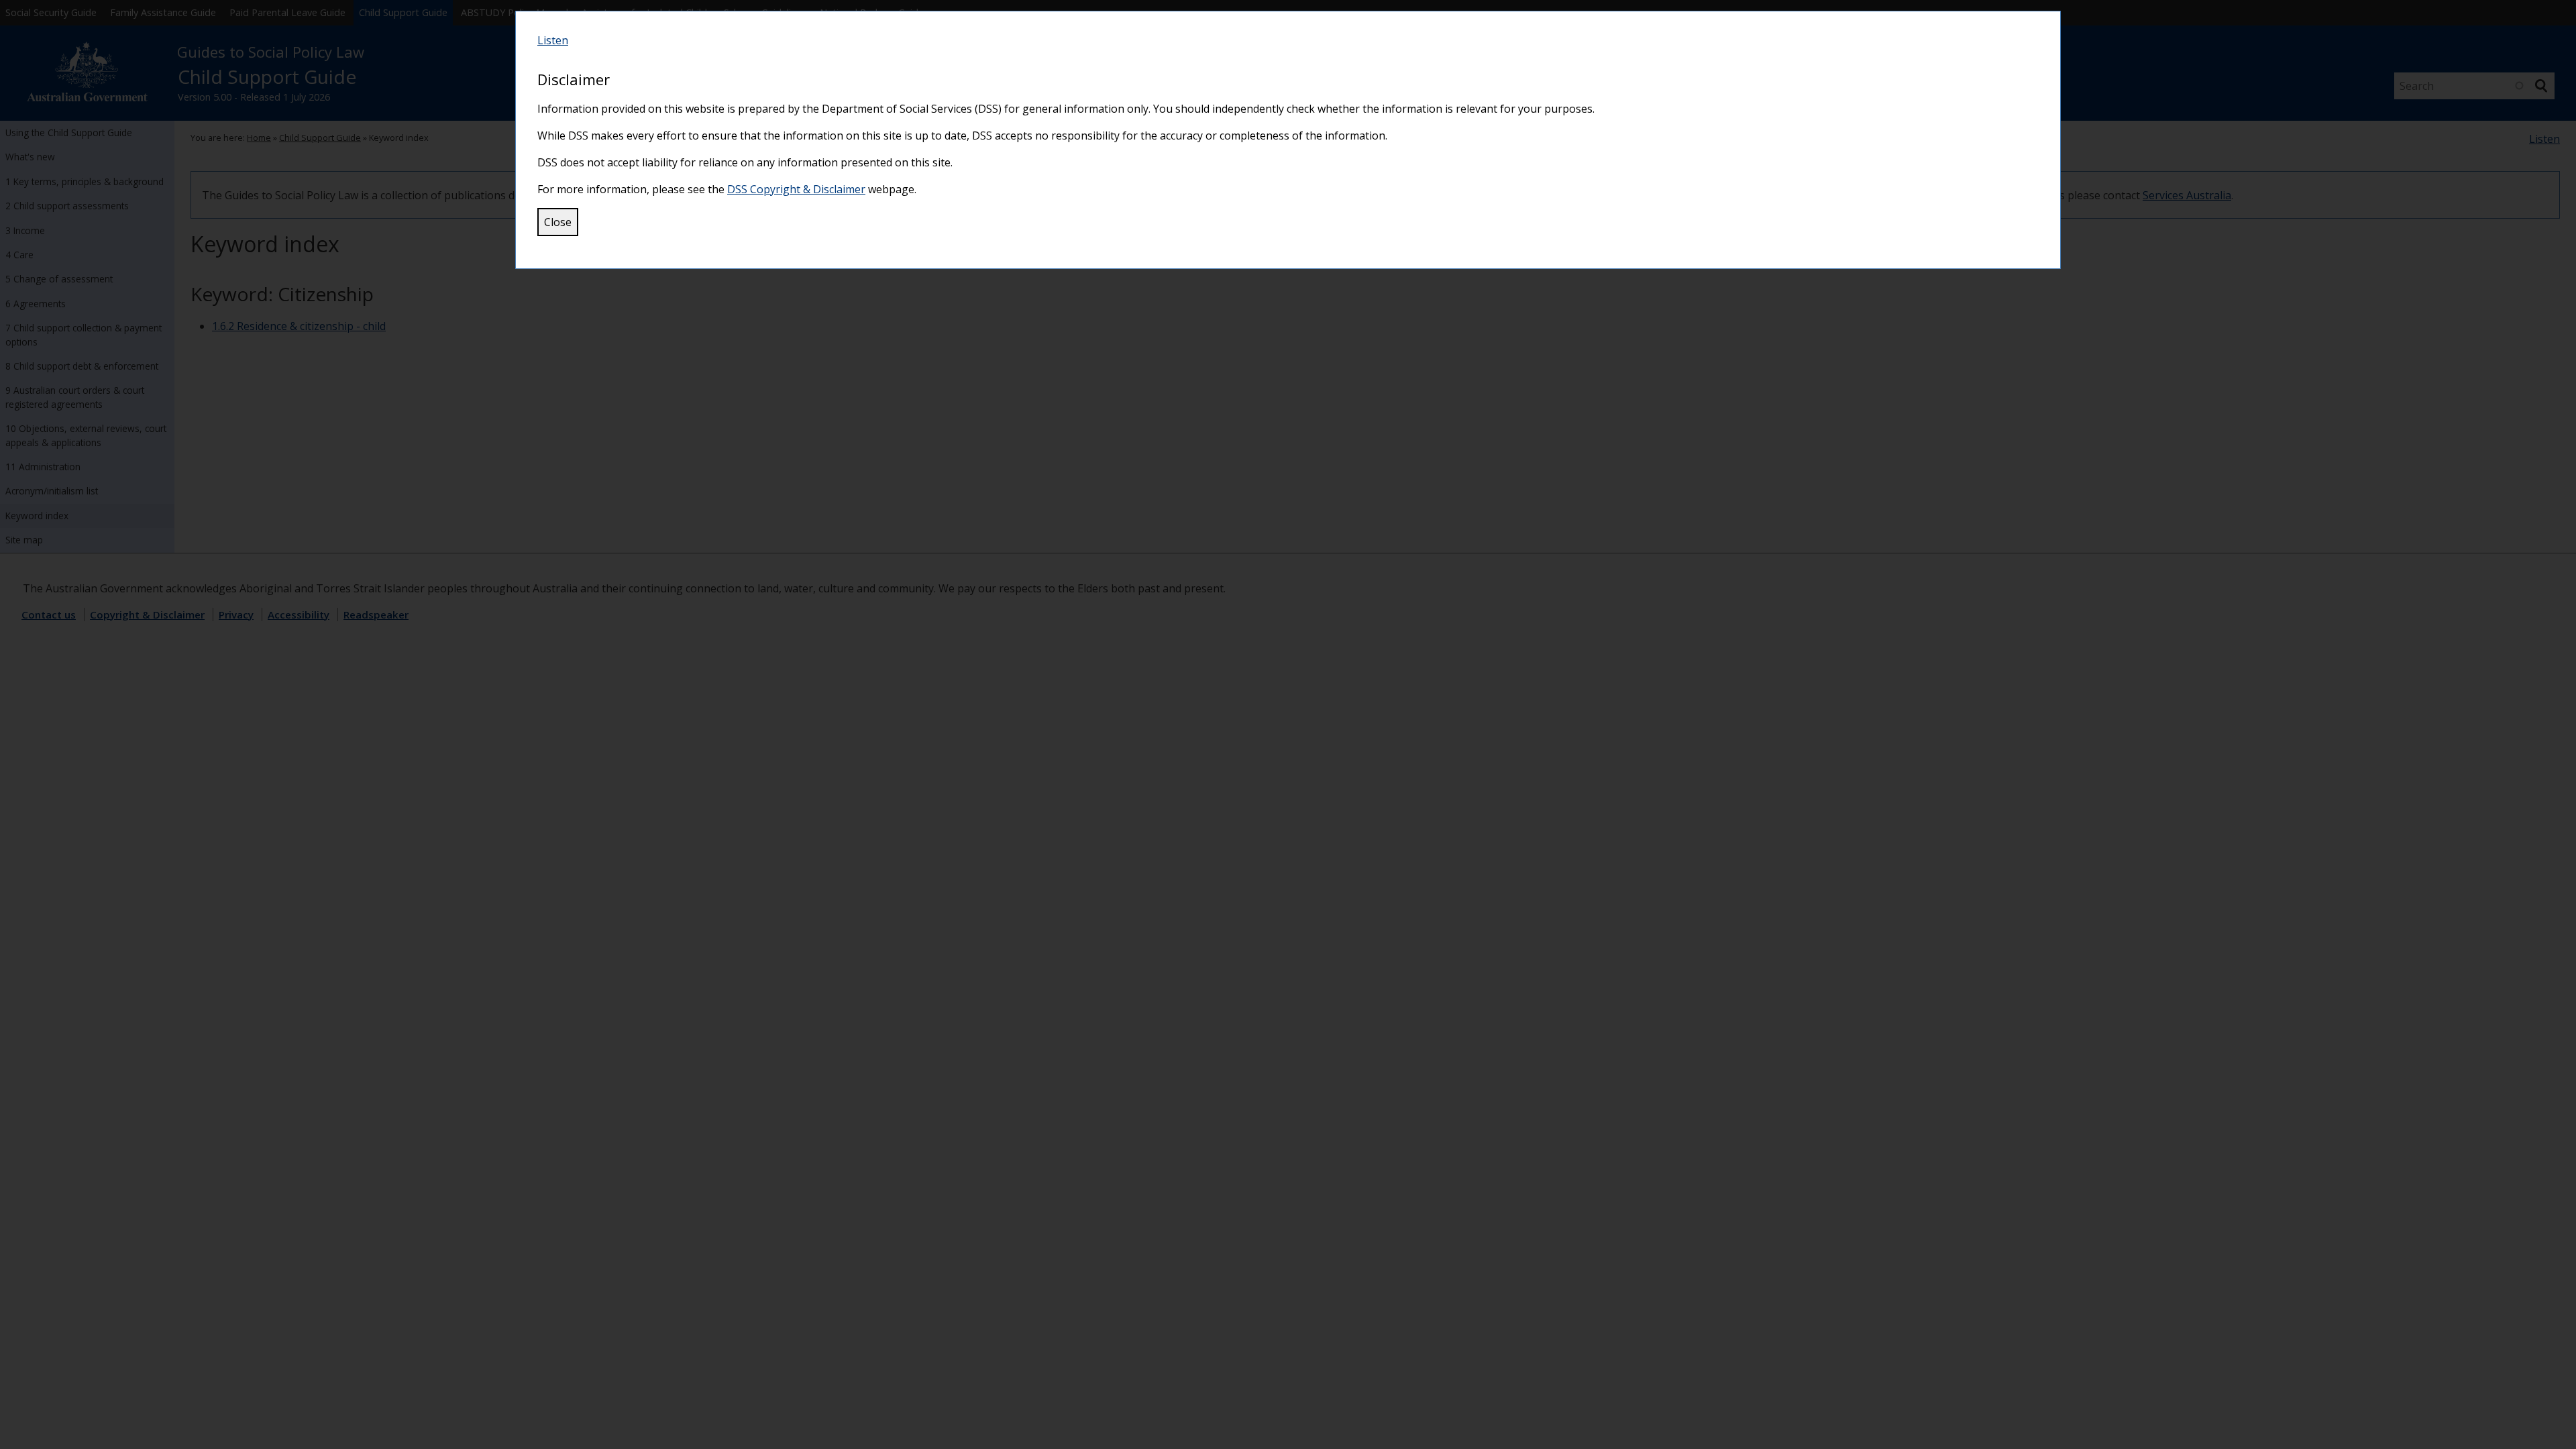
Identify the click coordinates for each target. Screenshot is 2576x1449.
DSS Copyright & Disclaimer (796, 189)
